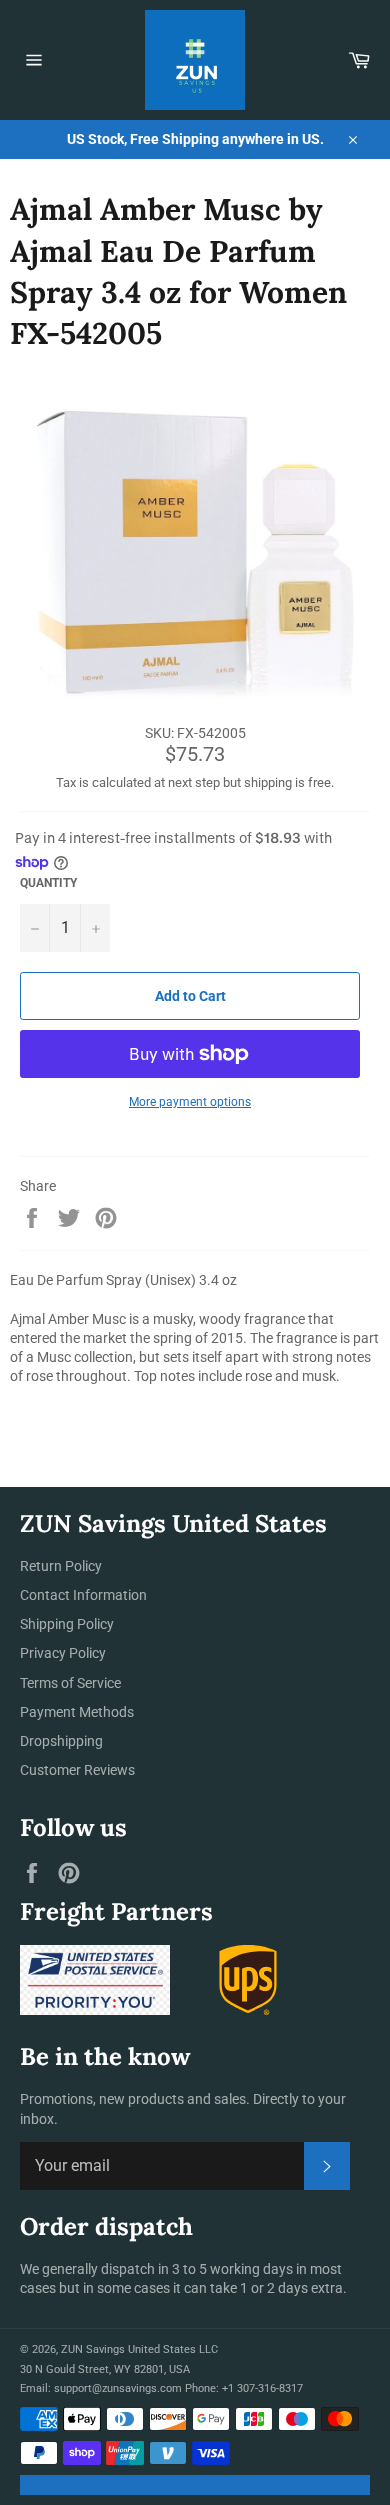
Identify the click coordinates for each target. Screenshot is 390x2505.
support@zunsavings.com (118, 2388)
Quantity (48, 883)
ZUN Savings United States (128, 2349)
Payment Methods (77, 1712)
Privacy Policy (63, 1653)
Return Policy (61, 1566)
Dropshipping (61, 1741)
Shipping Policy (67, 1624)
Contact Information (83, 1595)
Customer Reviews (77, 1770)
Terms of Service (70, 1683)
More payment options (190, 1102)
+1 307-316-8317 (262, 2388)
